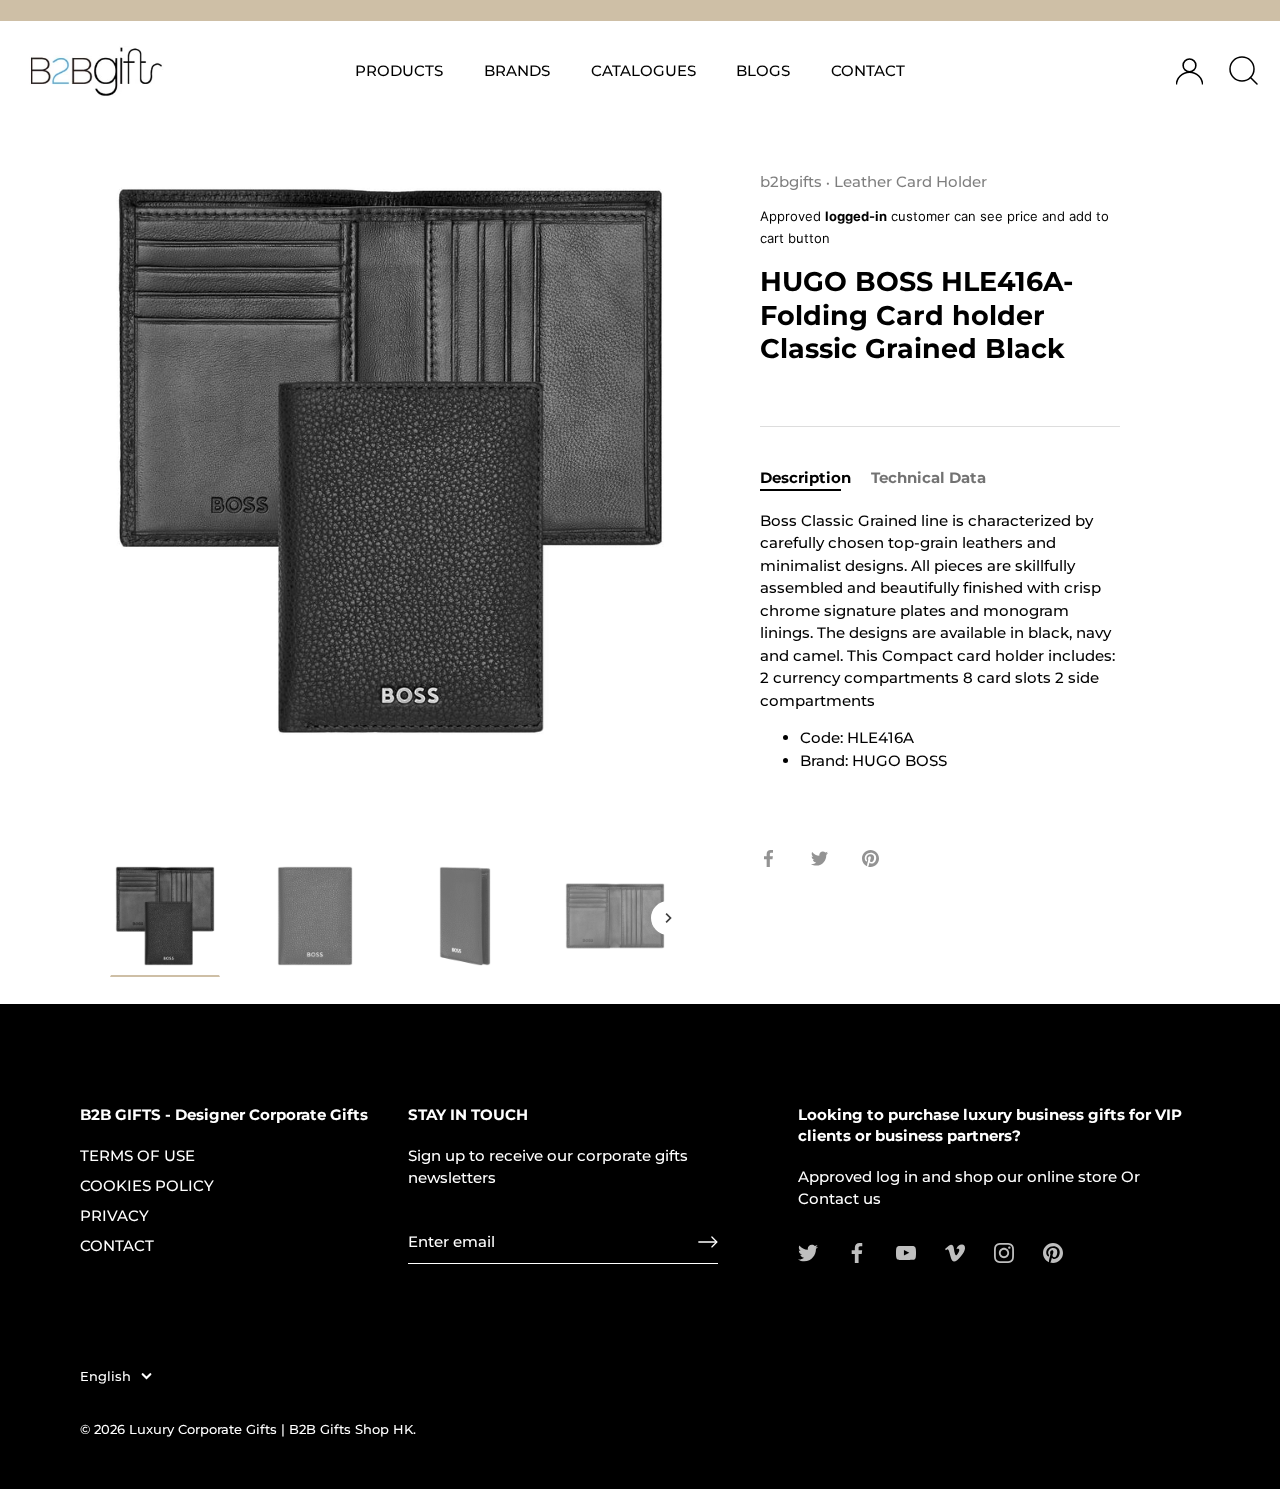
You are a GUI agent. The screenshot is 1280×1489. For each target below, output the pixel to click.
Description (805, 477)
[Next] (668, 918)
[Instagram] (1004, 1251)
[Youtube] (906, 1251)
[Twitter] (808, 1251)
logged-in (856, 216)
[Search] (1243, 71)
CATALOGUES (643, 70)
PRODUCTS (399, 70)
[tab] (815, 478)
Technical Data (928, 477)
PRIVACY (114, 1215)
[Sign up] (708, 1242)
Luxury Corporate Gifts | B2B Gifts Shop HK (271, 1429)
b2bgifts (791, 181)
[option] (165, 922)
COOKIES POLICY (147, 1185)
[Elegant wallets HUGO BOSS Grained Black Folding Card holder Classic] (315, 916)
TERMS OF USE (137, 1155)
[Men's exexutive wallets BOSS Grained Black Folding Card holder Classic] (165, 919)
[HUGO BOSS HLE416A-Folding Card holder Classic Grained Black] (615, 916)
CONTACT (868, 70)
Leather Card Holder (910, 181)
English (105, 1376)
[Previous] (112, 918)
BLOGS (763, 70)
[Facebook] (857, 1251)
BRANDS (517, 70)
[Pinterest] (1053, 1251)
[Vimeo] (955, 1251)
